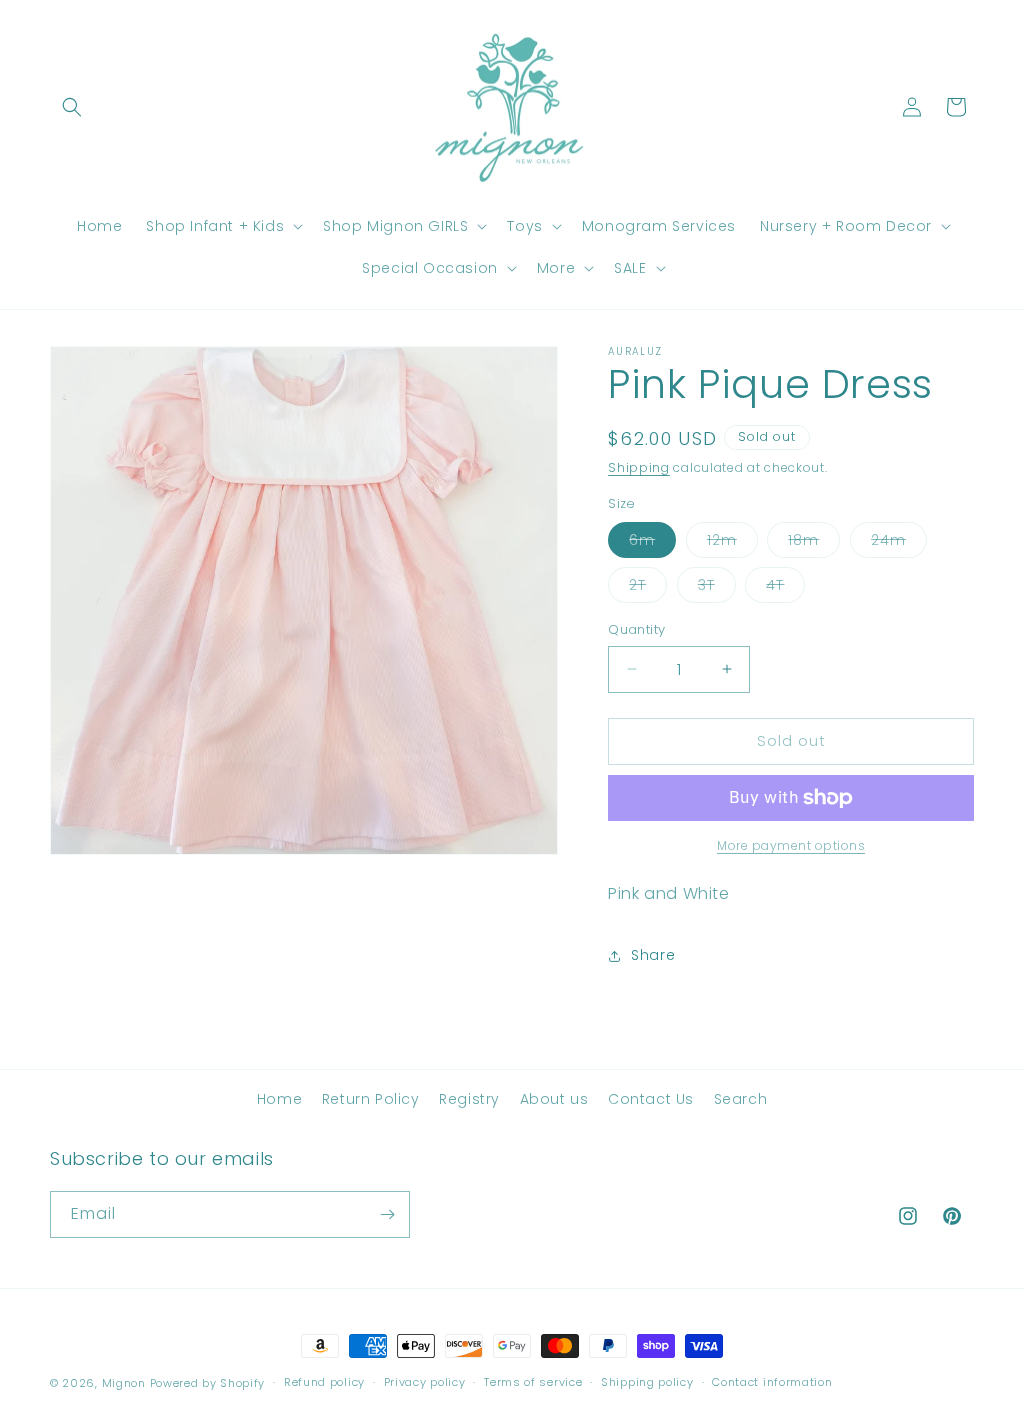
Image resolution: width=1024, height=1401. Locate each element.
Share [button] (653, 955)
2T (648, 588)
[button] (72, 107)
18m (814, 543)
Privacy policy (425, 1382)
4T (785, 588)
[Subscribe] (387, 1214)
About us (554, 1099)
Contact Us (651, 1099)
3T (717, 588)
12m (732, 543)
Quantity (636, 629)
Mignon (126, 1383)
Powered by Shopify (208, 1383)
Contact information (772, 1382)
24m (899, 543)
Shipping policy (647, 1382)
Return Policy (371, 1099)
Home (279, 1099)
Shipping (639, 467)
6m (652, 543)
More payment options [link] (791, 845)
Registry (469, 1099)
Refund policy (324, 1382)
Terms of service (533, 1382)
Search (741, 1099)
